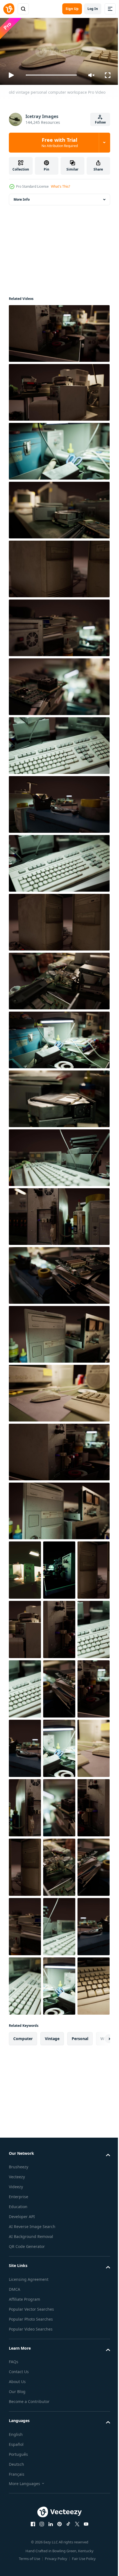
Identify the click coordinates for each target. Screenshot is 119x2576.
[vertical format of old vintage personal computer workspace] (25, 1568)
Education (18, 2442)
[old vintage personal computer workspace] (59, 331)
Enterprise (19, 2432)
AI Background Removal (31, 2472)
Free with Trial (60, 142)
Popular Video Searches (31, 2564)
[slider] (51, 75)
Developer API (22, 2452)
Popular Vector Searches (31, 2544)
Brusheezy (19, 2402)
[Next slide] (97, 2274)
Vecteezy (17, 2412)
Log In (93, 9)
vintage (52, 2274)
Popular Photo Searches (31, 2554)
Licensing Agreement (29, 2515)
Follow (100, 122)
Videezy (16, 2422)
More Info (22, 197)
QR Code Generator (27, 2482)
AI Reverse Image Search (32, 2462)
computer (23, 2274)
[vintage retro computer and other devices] (59, 1865)
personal (80, 2274)
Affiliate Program (24, 2534)
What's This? (60, 186)
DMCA (15, 2524)
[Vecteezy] (9, 9)
